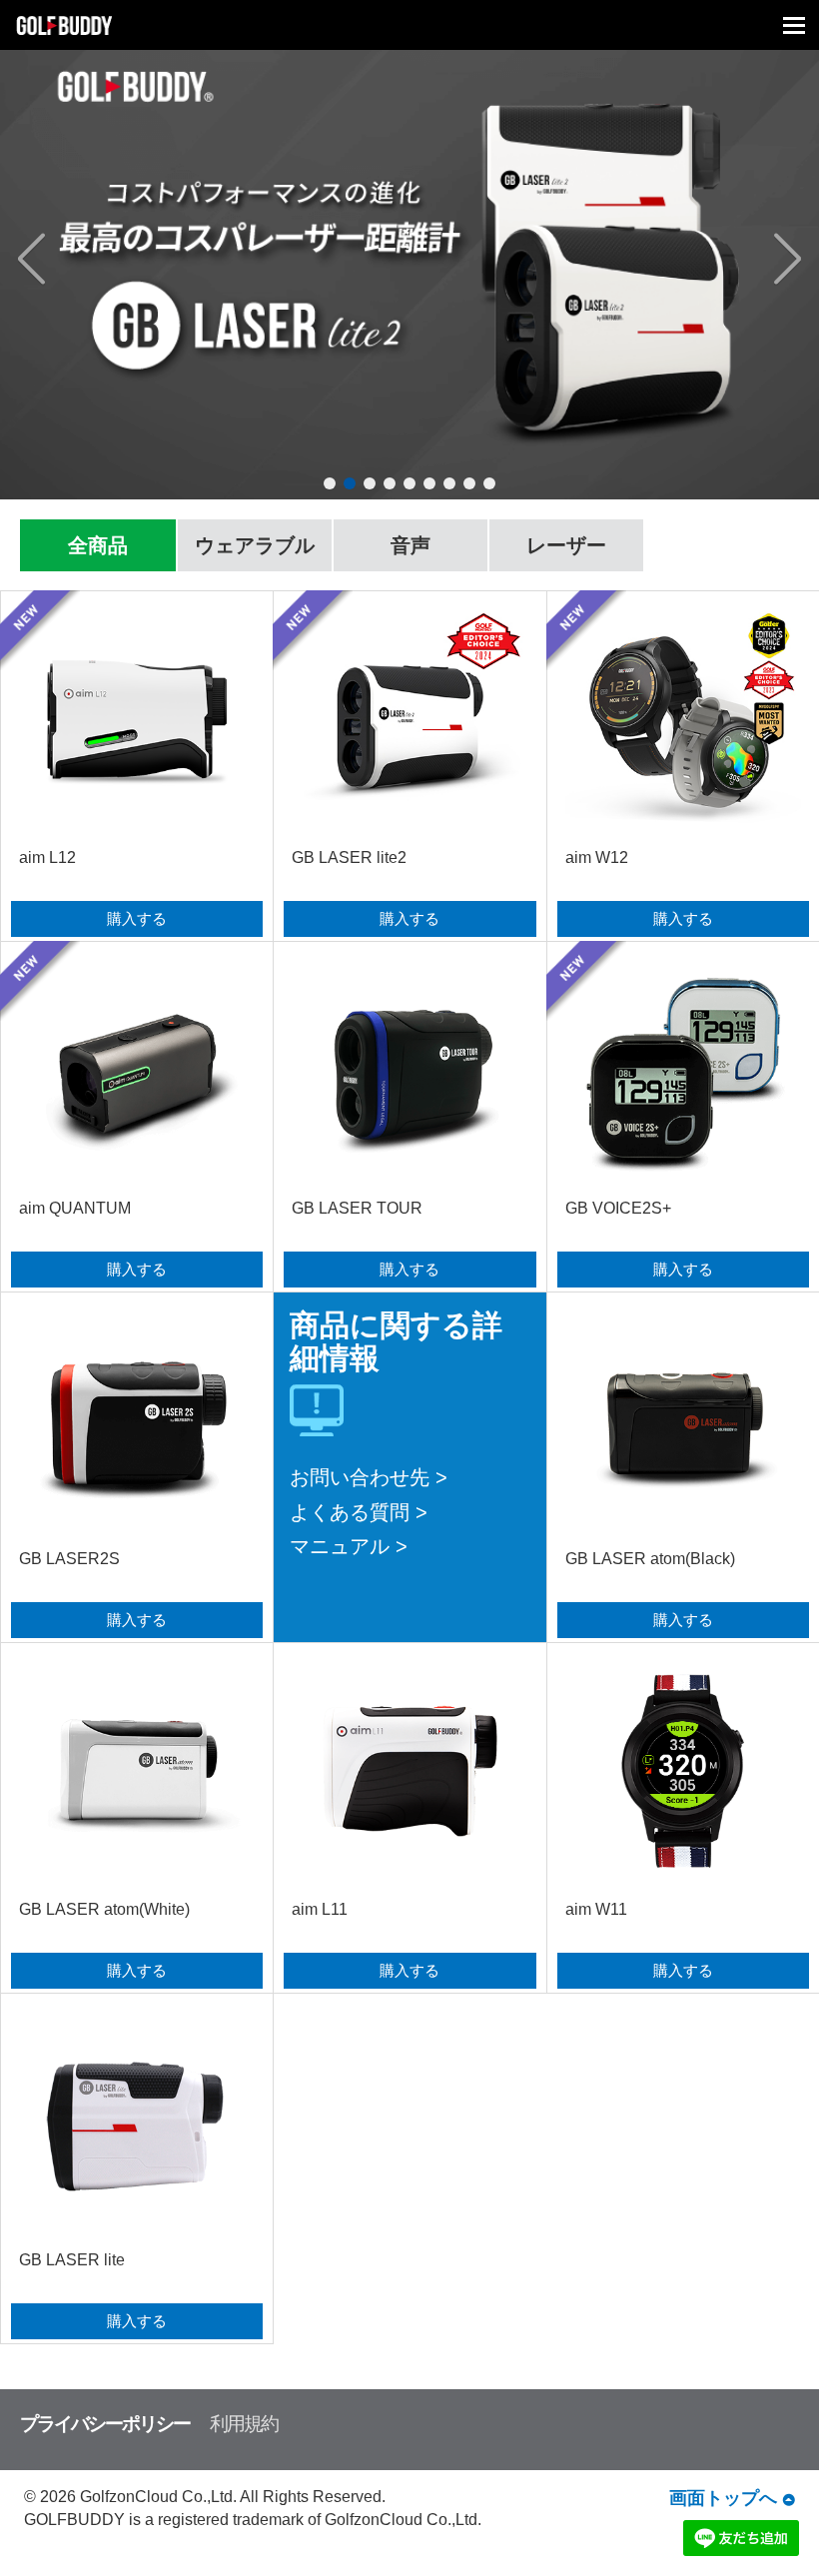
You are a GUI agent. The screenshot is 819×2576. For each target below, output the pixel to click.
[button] (76, 260)
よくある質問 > (359, 1512)
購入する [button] (137, 918)
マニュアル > (349, 1546)
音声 (410, 545)
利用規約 (244, 2424)
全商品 (98, 545)
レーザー (566, 545)
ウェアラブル (255, 545)
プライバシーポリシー (105, 2424)
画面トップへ (723, 2498)
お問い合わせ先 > (369, 1477)
